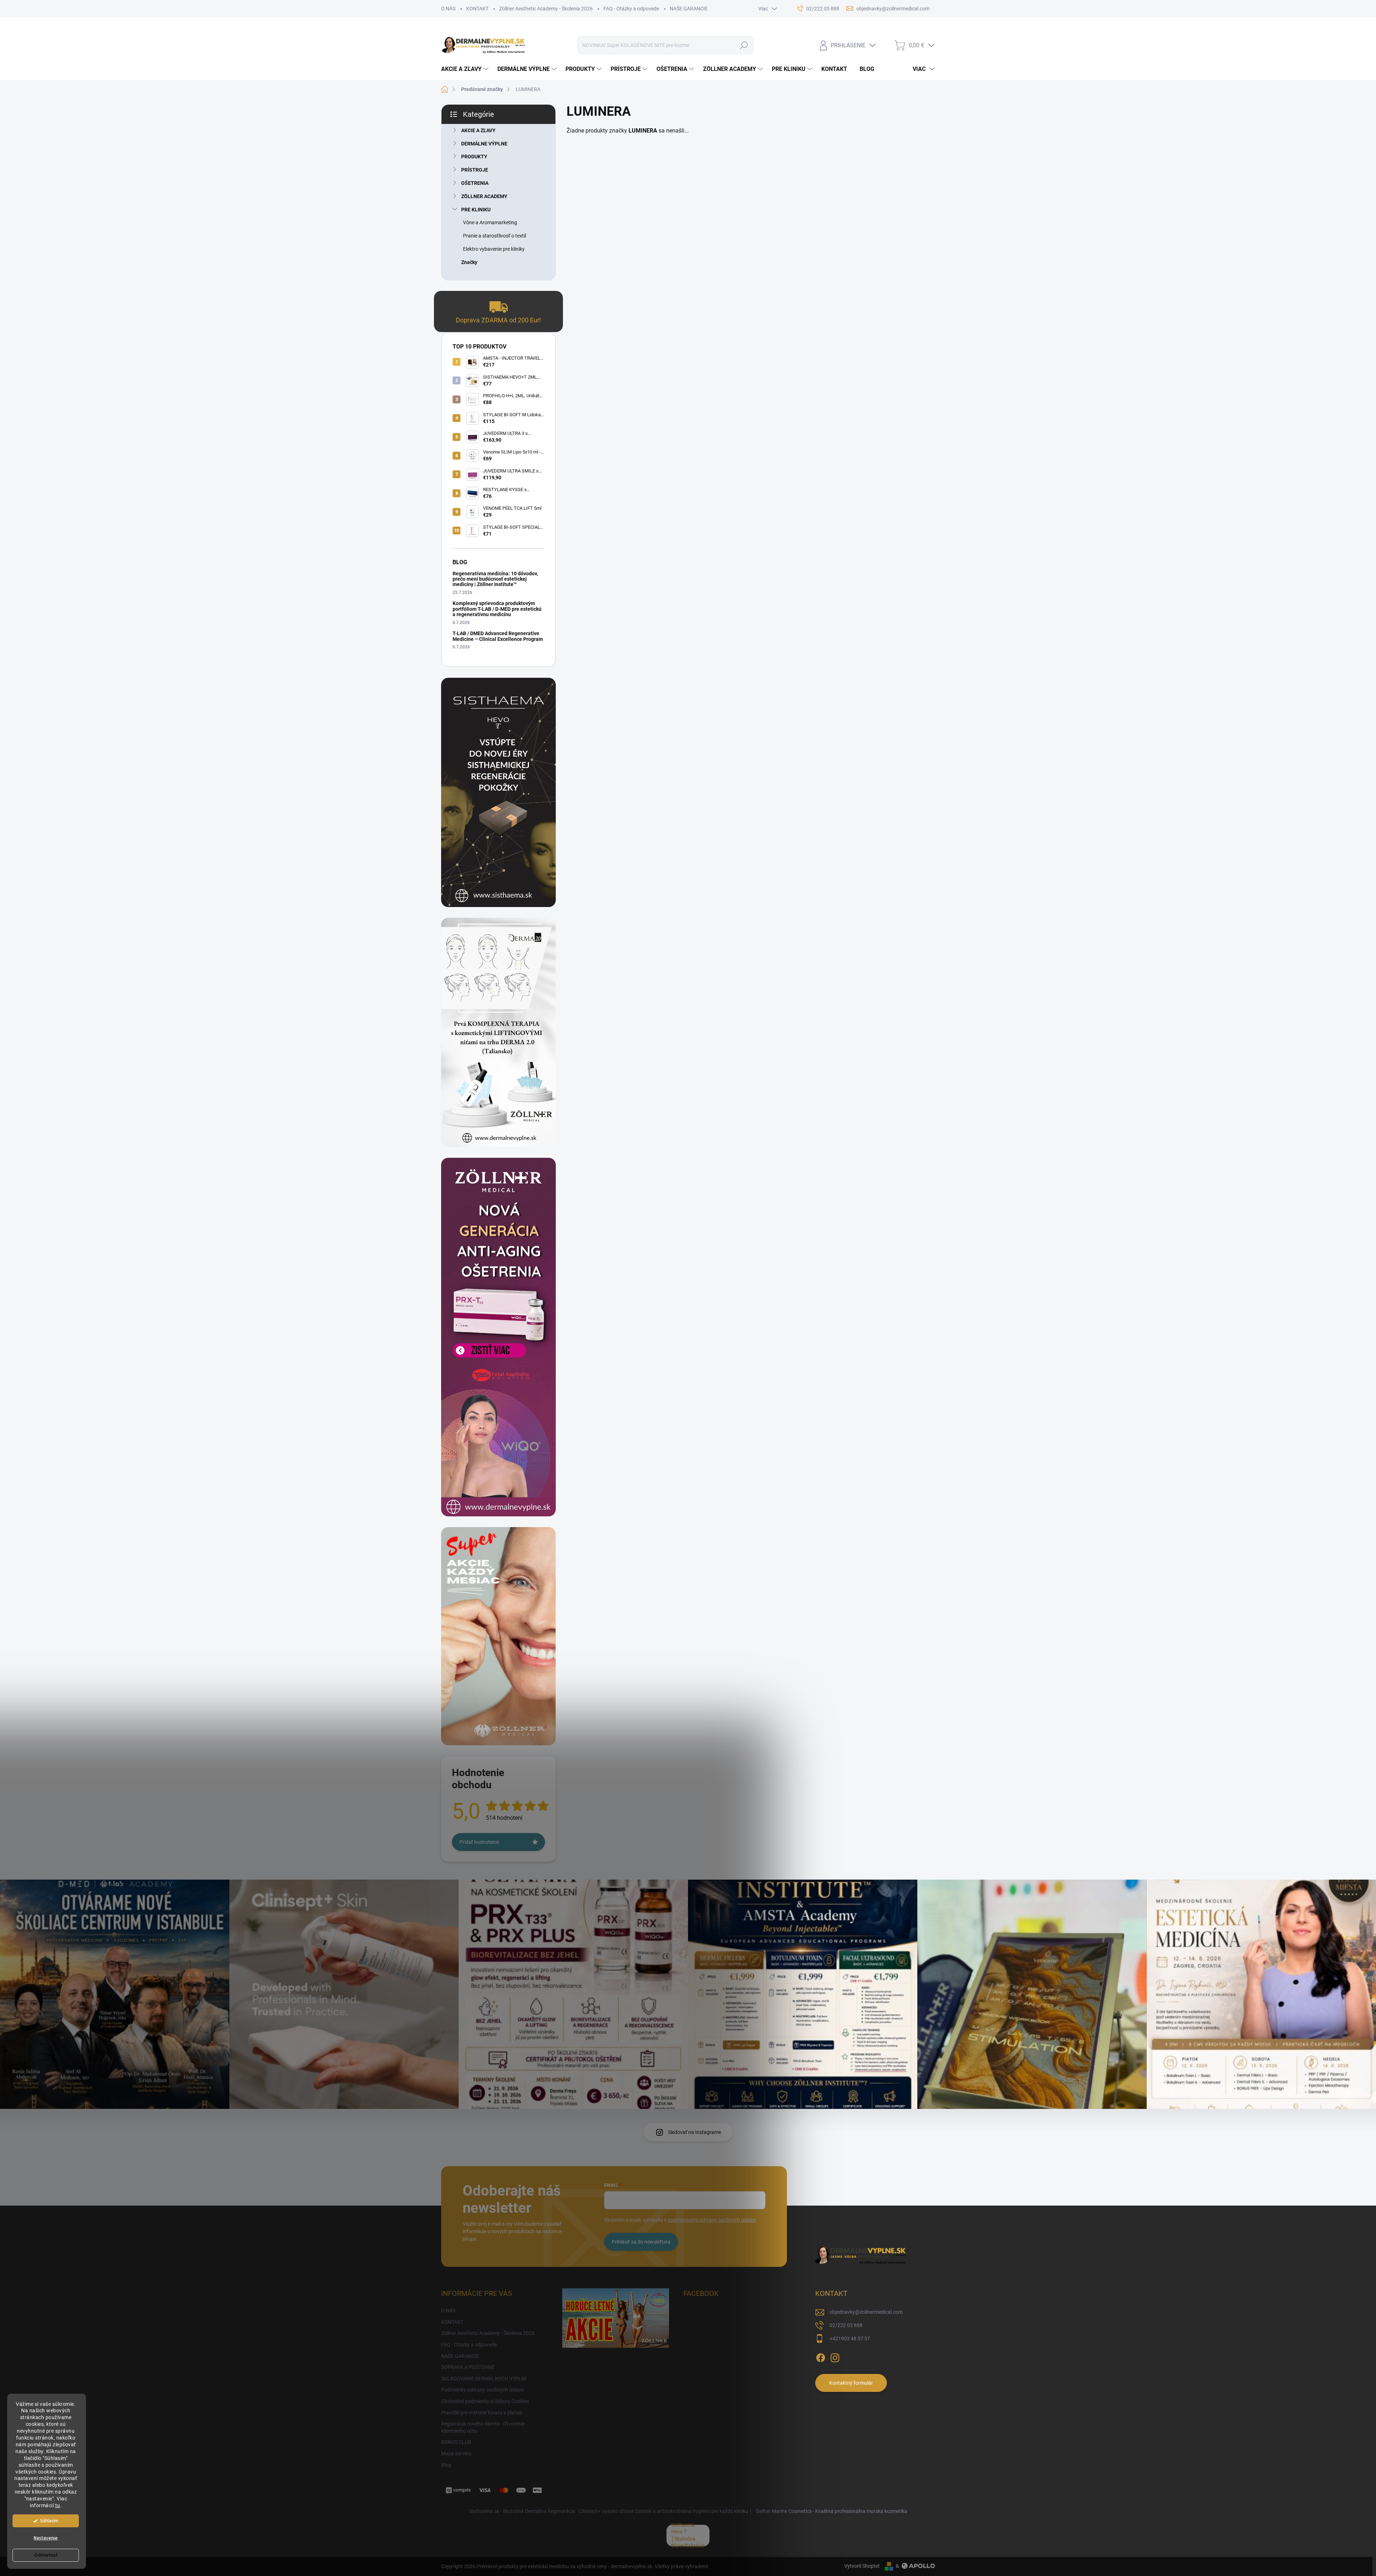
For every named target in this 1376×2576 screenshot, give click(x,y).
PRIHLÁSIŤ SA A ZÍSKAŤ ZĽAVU (738, 1328)
